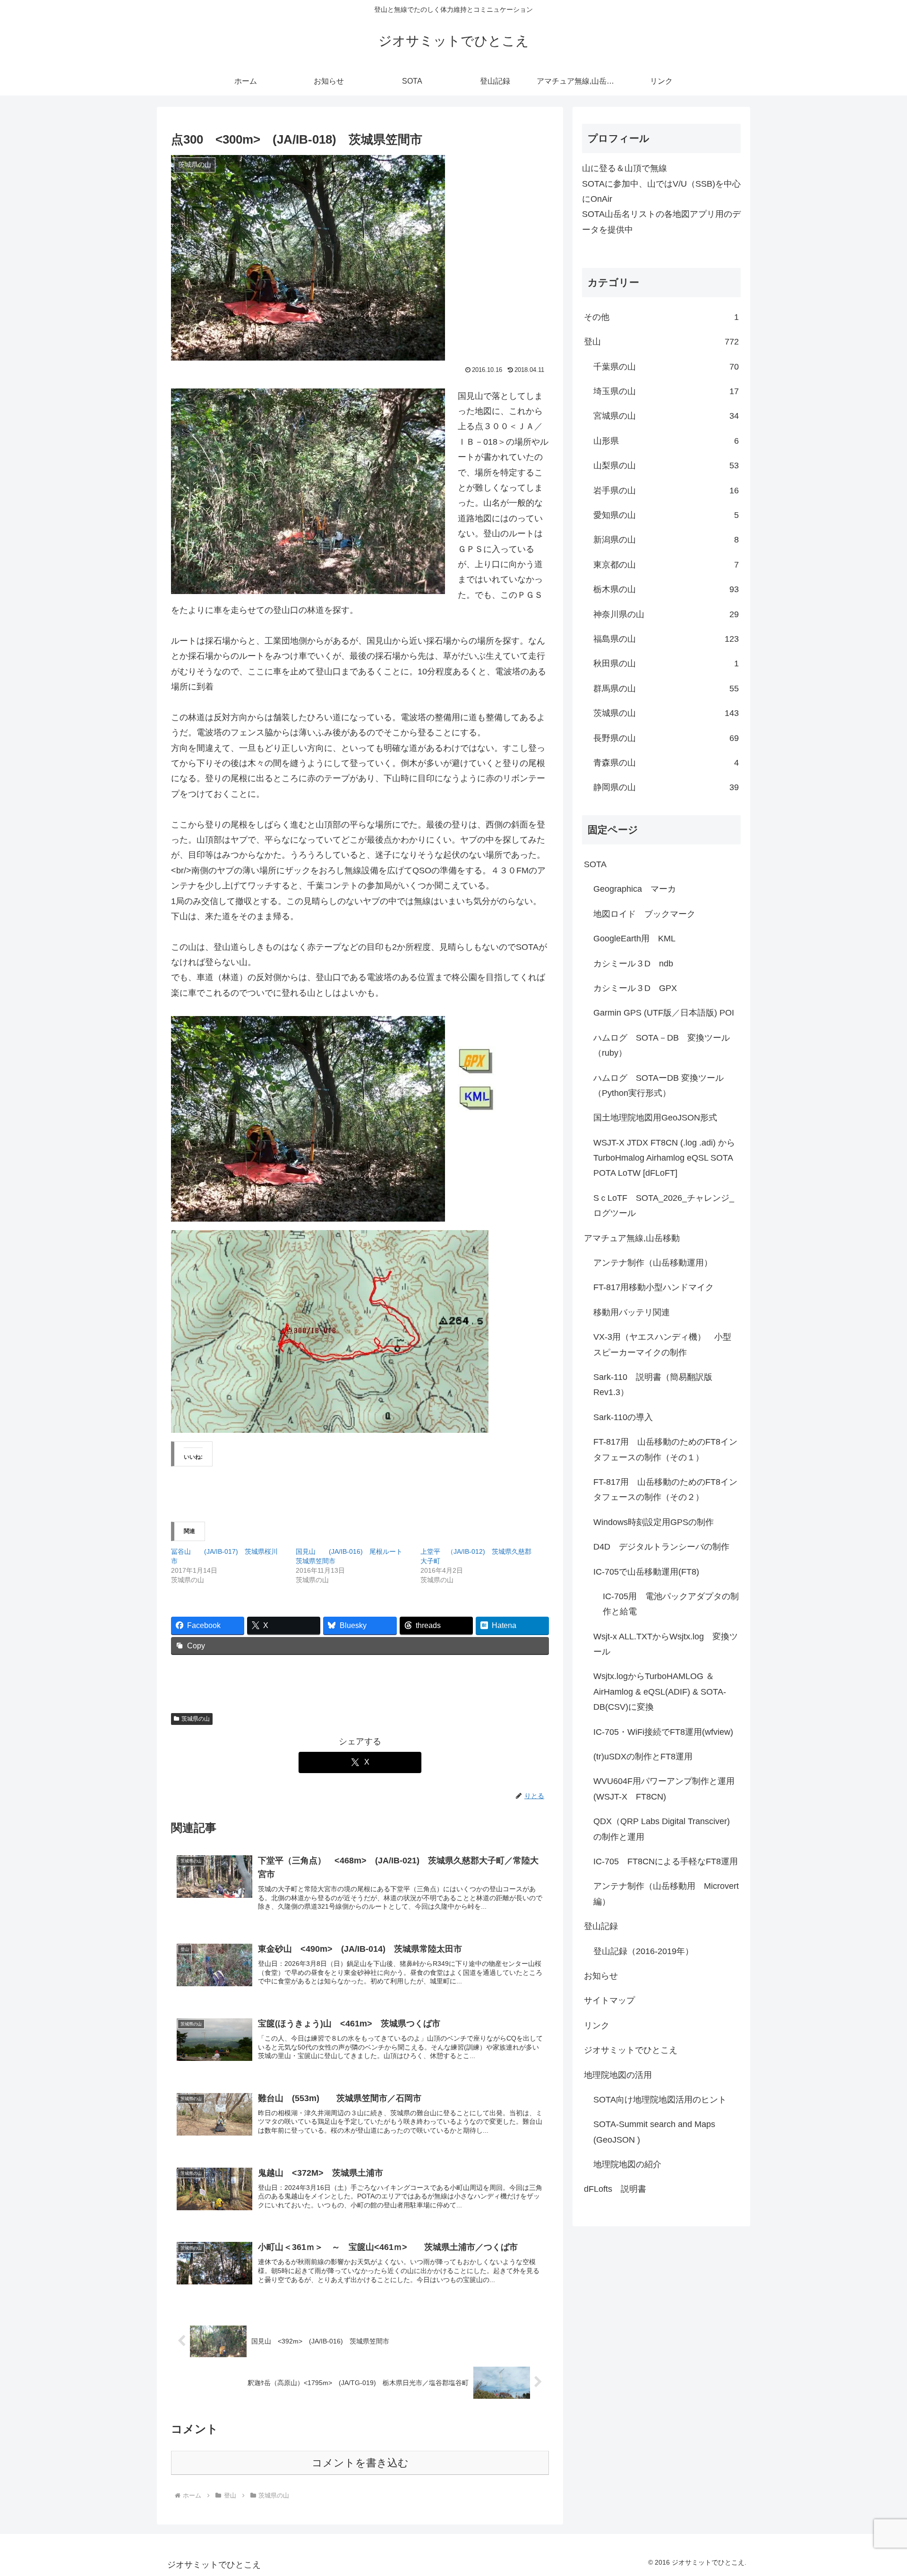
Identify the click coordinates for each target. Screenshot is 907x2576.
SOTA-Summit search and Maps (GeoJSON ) (654, 2132)
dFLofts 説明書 (615, 2189)
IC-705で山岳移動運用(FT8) (646, 1572)
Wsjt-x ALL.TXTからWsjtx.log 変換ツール (666, 1644)
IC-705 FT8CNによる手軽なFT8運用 (666, 1861)
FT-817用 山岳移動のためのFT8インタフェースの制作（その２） (665, 1490)
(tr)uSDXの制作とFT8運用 (643, 1757)
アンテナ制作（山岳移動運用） (653, 1263)
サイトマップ (609, 2000)
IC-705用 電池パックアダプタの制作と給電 (671, 1604)
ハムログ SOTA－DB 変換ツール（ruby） (662, 1045)
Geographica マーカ (635, 889)
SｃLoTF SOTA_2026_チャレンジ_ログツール (664, 1206)
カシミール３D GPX (635, 988)
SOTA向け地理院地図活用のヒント (660, 2100)
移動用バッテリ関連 (632, 1312)
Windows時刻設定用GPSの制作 (654, 1522)
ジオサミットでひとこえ (631, 2050)
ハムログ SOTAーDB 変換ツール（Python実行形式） (659, 1086)
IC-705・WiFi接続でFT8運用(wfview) (663, 1732)
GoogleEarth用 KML (634, 939)
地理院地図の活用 (618, 2075)
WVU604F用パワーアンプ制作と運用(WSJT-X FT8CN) (664, 1789)
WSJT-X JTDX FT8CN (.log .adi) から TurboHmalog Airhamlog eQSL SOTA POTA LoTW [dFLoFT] (667, 1158)
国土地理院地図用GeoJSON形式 (655, 1118)
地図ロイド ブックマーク (644, 914)
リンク (597, 2025)
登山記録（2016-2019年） (643, 1951)
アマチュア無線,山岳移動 (632, 1238)
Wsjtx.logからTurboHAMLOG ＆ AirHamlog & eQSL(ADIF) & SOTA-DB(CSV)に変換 (660, 1692)
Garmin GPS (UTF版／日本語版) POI (664, 1013)
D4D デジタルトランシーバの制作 (661, 1547)
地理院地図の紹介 (627, 2164)
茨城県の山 (196, 1719)
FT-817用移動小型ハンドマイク (654, 1287)
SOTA (595, 864)
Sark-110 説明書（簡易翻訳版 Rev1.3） (657, 1385)
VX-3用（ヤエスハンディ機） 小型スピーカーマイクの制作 (662, 1344)
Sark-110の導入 (623, 1417)
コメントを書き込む (360, 2463)
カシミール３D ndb (633, 964)
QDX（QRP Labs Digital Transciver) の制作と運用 (666, 1829)
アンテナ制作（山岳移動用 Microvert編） (666, 1894)
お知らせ (601, 1976)
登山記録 (601, 1926)
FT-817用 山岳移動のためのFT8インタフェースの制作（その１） (665, 1449)
